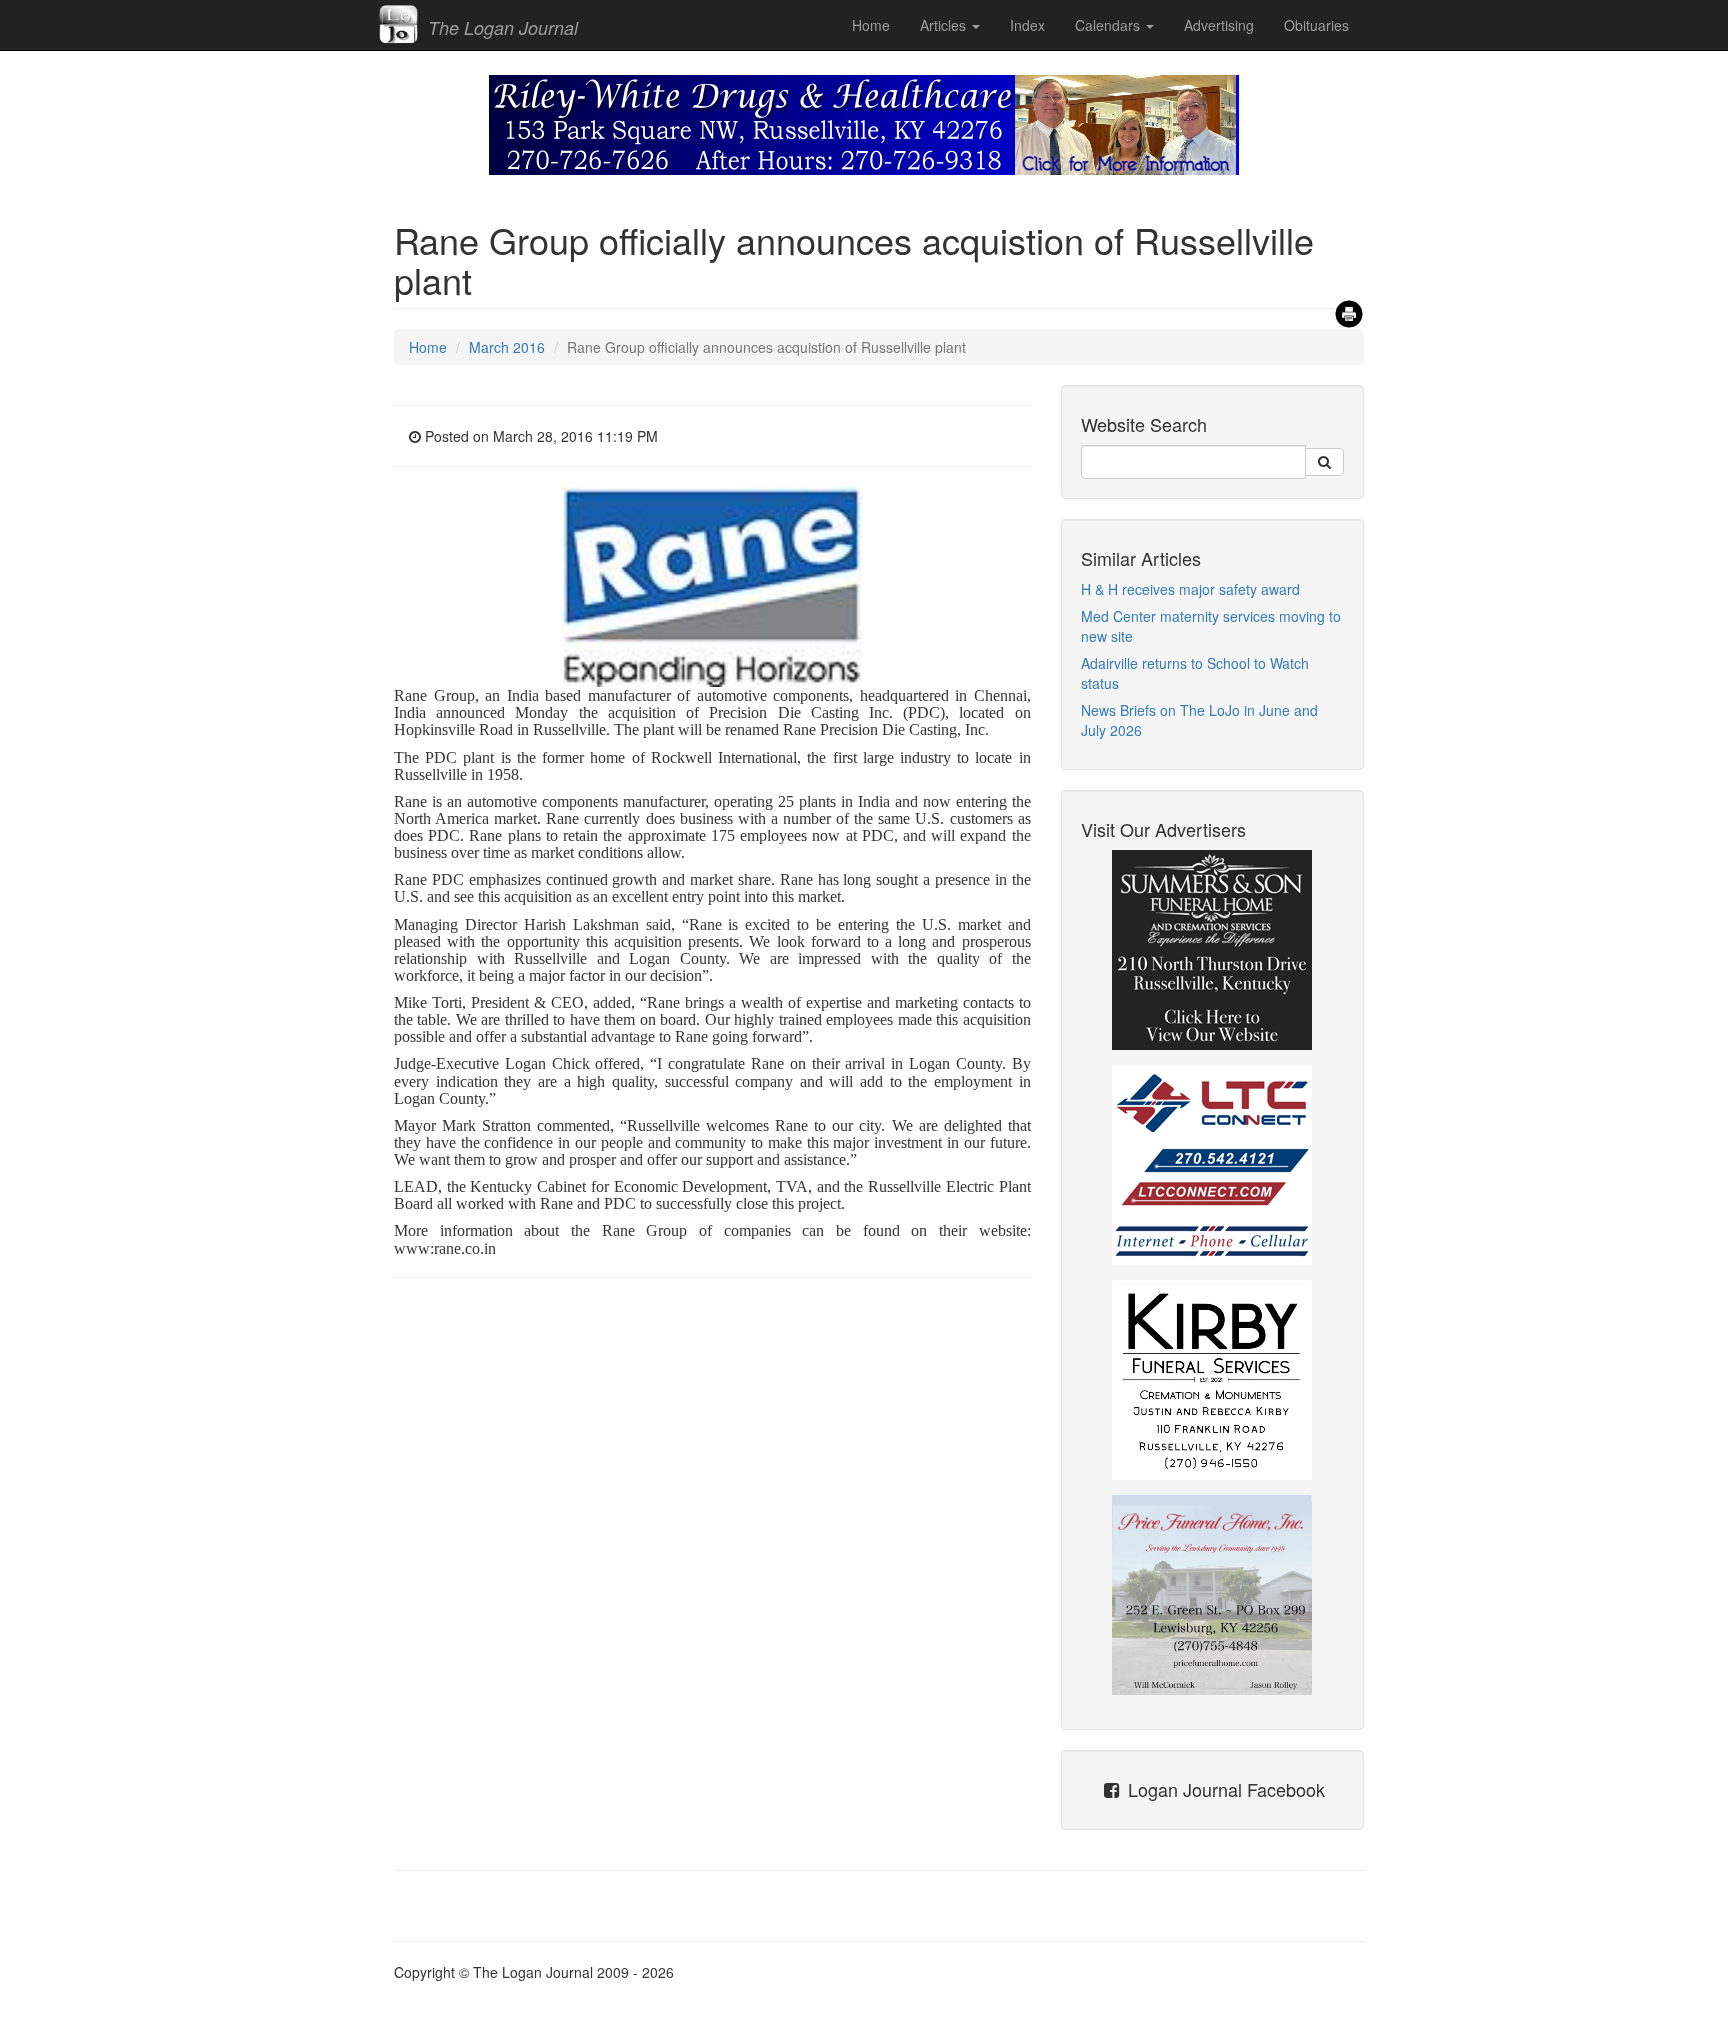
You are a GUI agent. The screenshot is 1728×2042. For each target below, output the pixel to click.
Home (871, 25)
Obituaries (1316, 25)
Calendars (1109, 25)
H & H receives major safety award (1190, 589)
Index (1027, 25)
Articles (945, 25)
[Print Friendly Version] (1349, 308)
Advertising (1219, 25)
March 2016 (507, 347)
